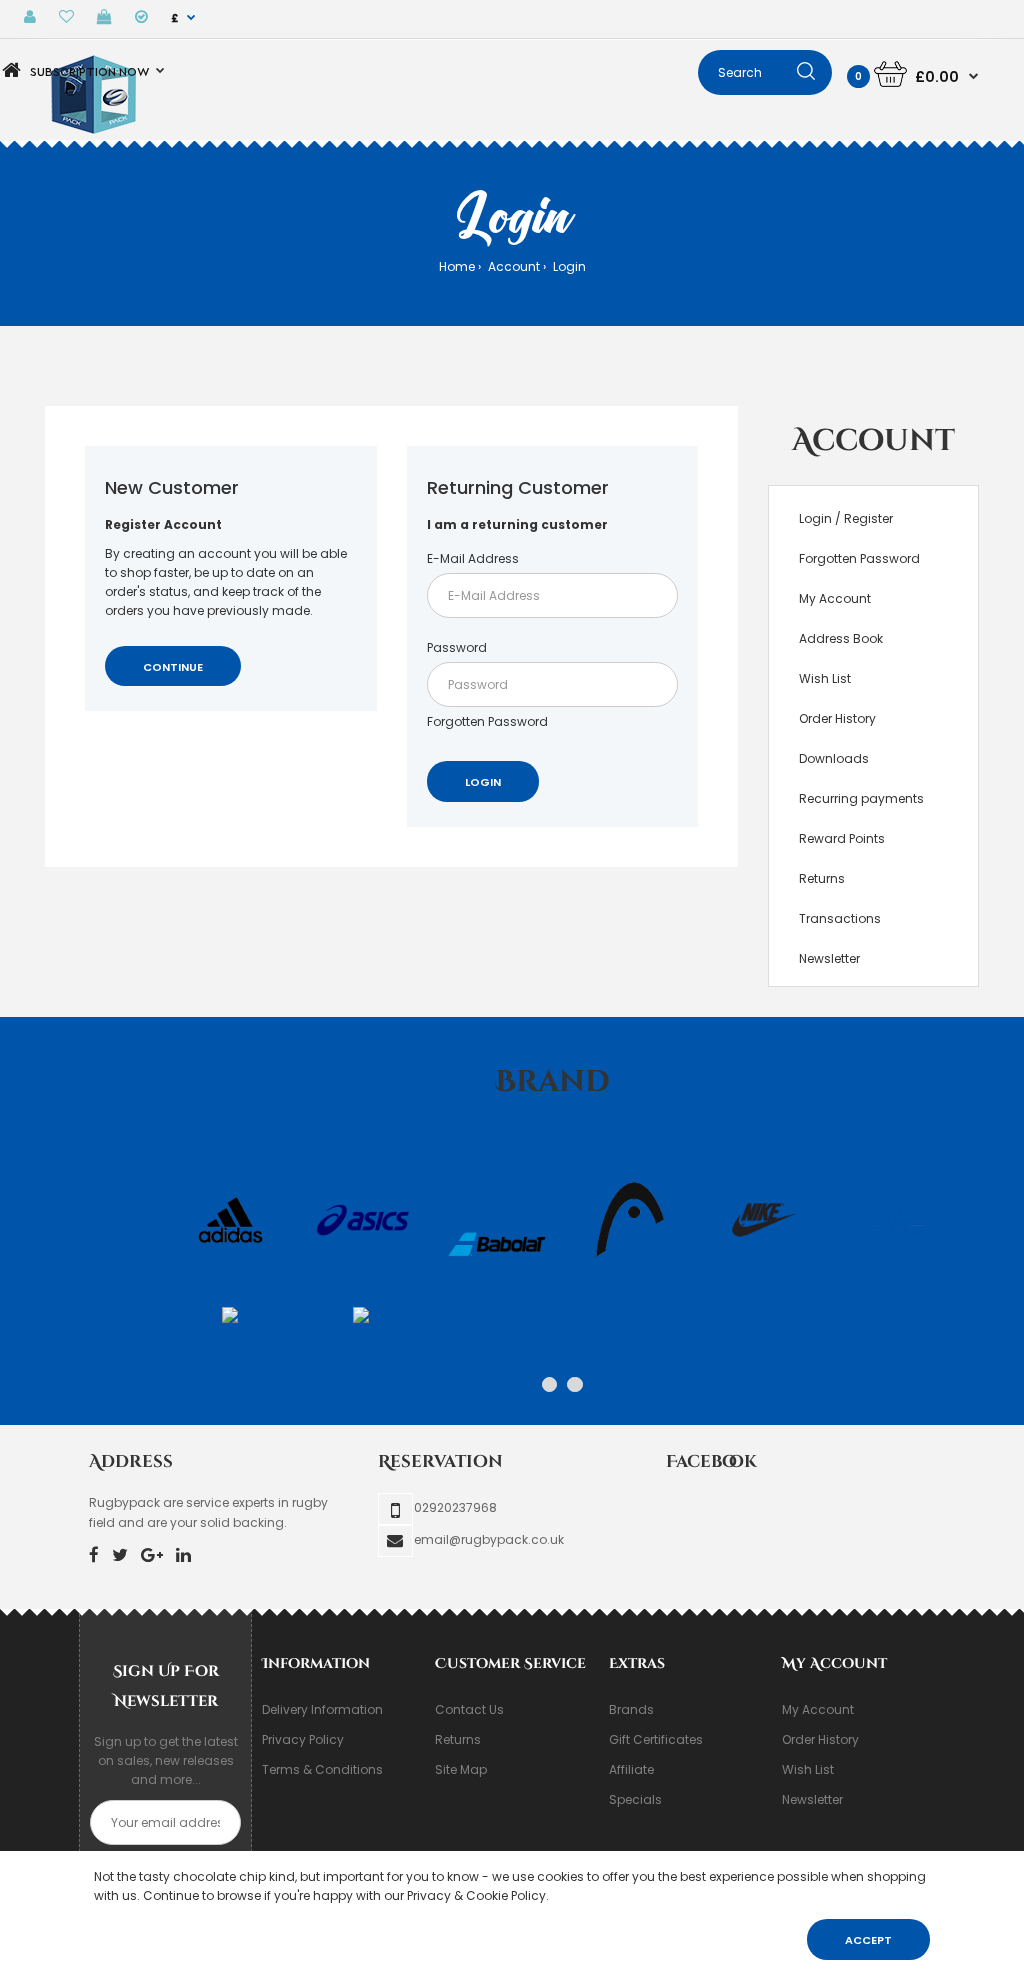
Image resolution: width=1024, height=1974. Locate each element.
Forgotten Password (487, 721)
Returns (822, 878)
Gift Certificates (656, 1739)
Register (868, 518)
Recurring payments (861, 798)
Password (457, 647)
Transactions (840, 918)
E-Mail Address (473, 558)
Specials (635, 1799)
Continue (173, 667)
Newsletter (829, 958)
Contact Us (469, 1709)
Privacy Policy (303, 1739)
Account (512, 266)
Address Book (841, 638)
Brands (631, 1709)
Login (568, 266)
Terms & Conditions (322, 1769)
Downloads (834, 758)
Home (457, 266)
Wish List (825, 678)
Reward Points (842, 838)
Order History (837, 718)
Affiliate (631, 1769)
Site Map (461, 1769)
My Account (835, 598)
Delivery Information (322, 1709)
